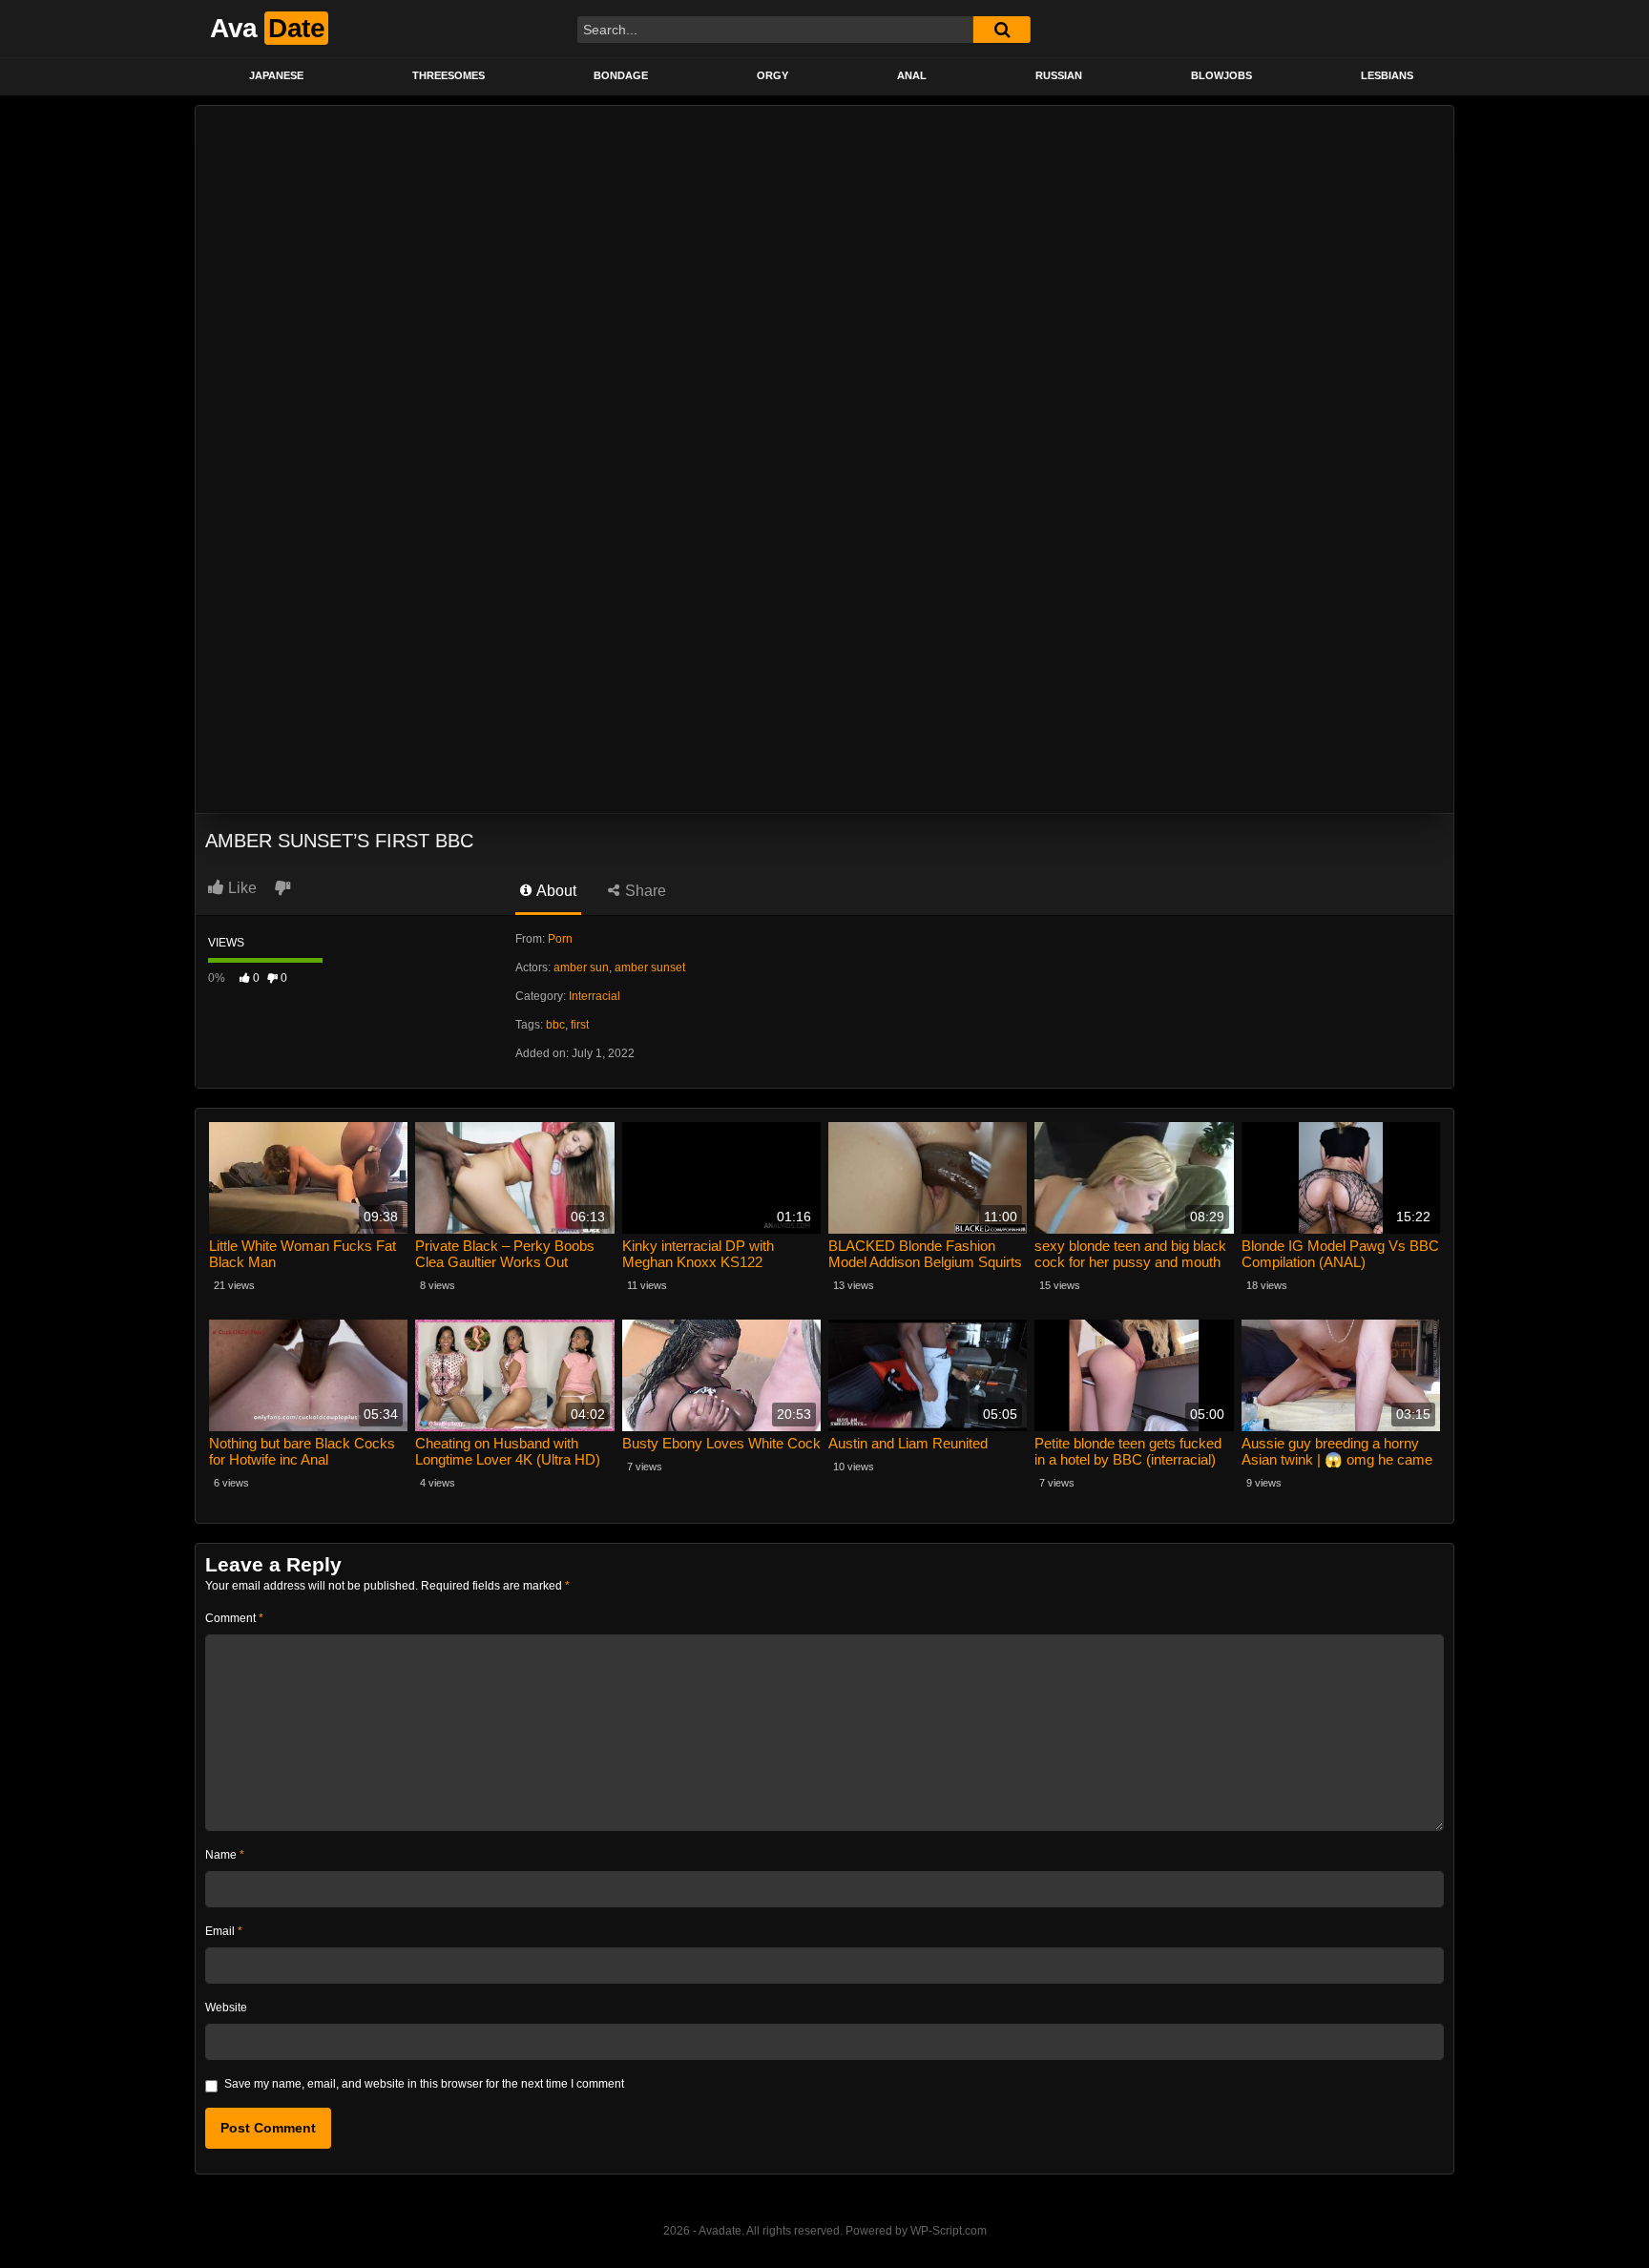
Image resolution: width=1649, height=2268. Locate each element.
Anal (912, 75)
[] (1002, 30)
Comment (234, 1618)
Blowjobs (1221, 75)
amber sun (581, 968)
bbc (555, 1025)
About (555, 891)
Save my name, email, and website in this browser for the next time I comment (424, 2084)
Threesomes (449, 75)
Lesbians (1387, 75)
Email (224, 1931)
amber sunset (650, 968)
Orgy (772, 75)
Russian (1059, 75)
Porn (560, 939)
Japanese (276, 75)
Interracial (595, 996)
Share (644, 891)
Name (225, 1855)
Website (226, 2008)
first (580, 1025)
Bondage (621, 75)
